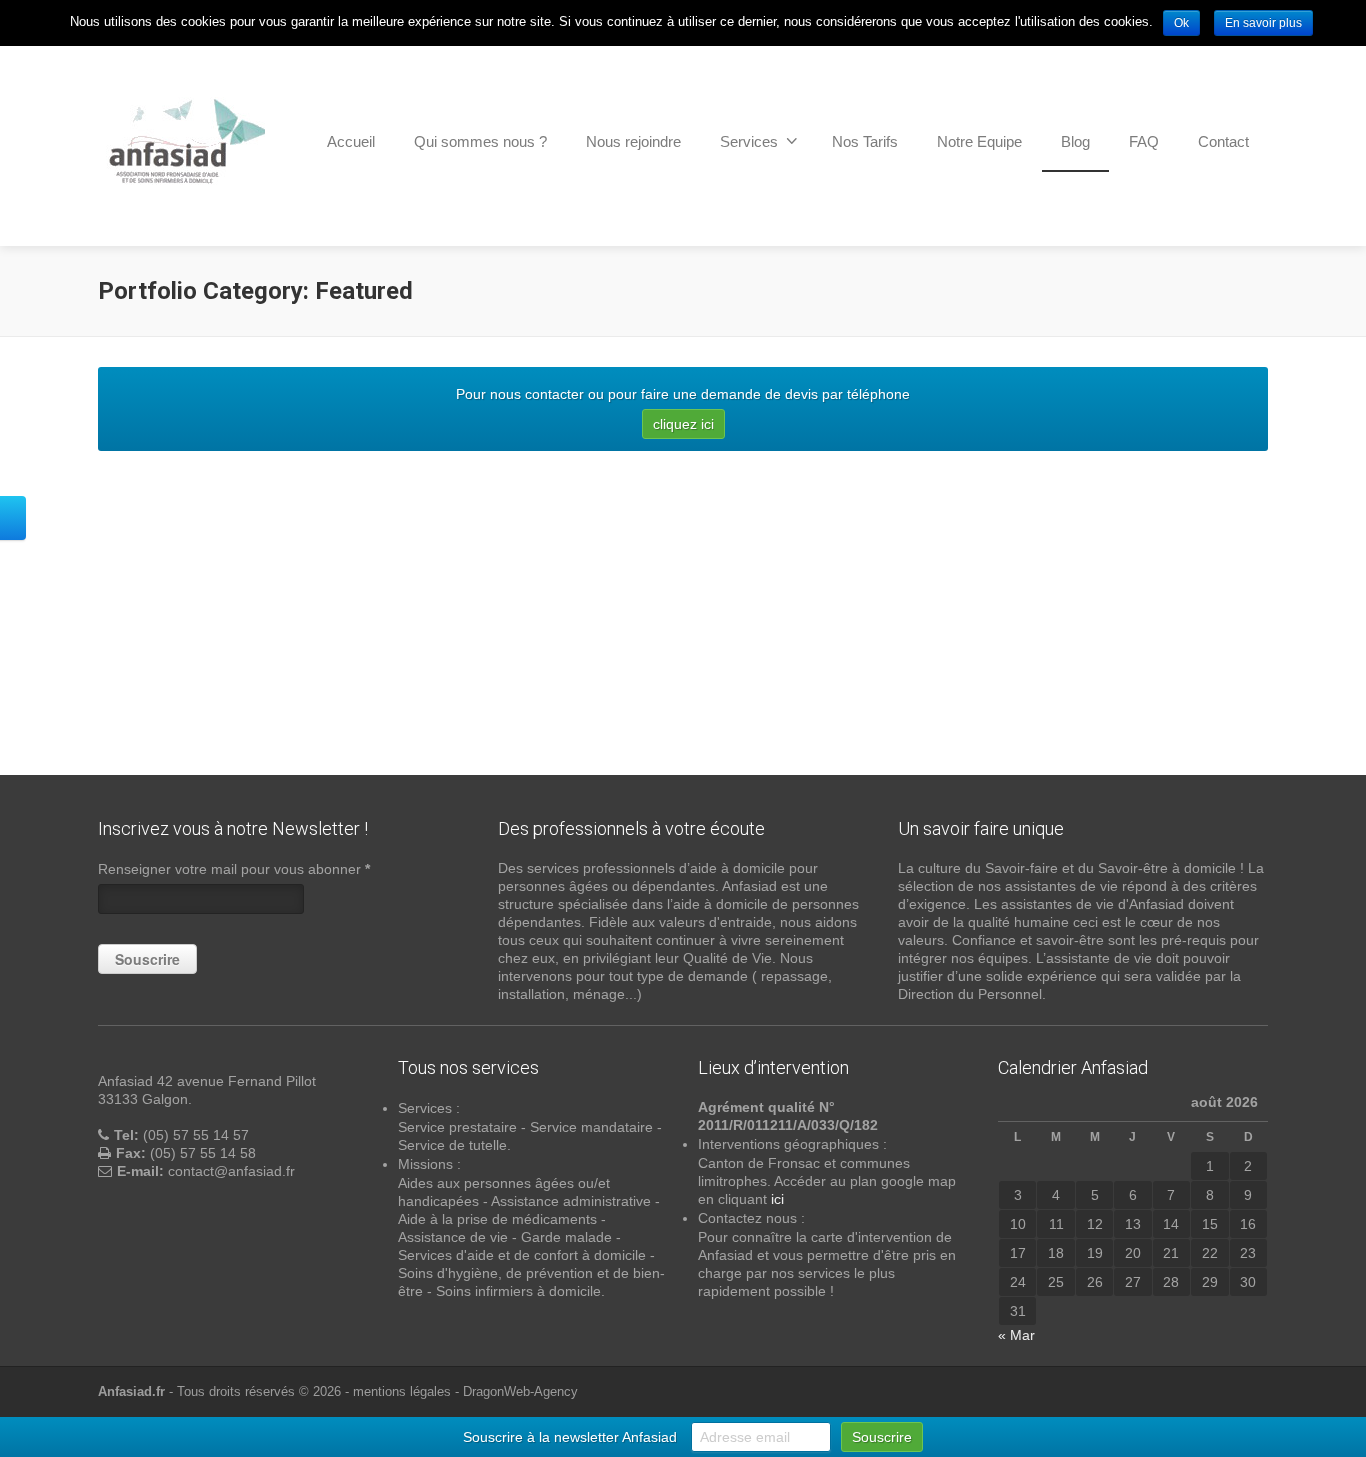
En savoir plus (1263, 23)
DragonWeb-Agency (520, 1391)
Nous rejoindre (633, 141)
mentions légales (402, 1391)
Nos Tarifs (865, 141)
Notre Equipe (979, 141)
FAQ (1144, 141)
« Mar (1016, 1335)
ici (777, 1199)
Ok (1181, 23)
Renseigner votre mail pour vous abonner (234, 869)
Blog (1075, 141)
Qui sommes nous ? (480, 141)
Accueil (351, 141)
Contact (1223, 141)
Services (749, 141)
